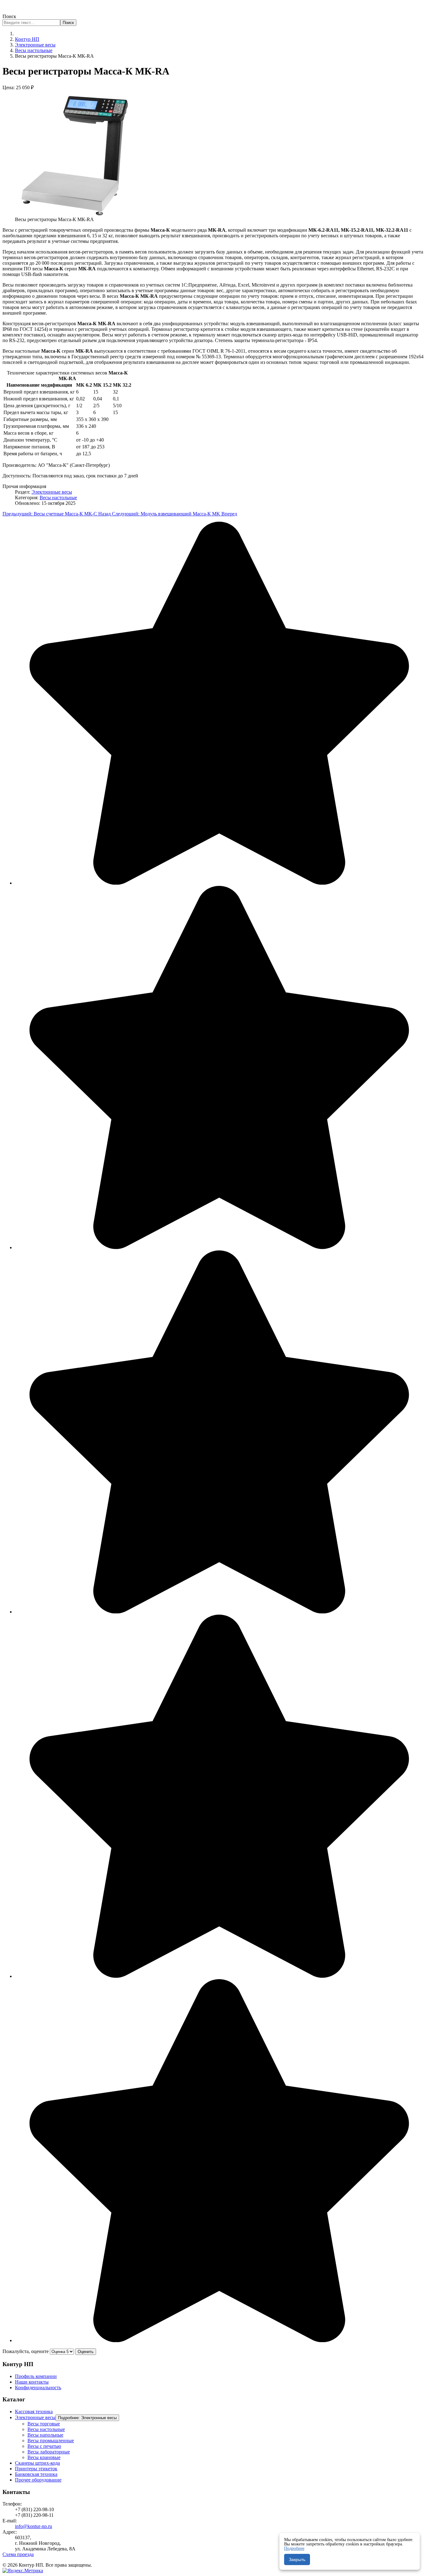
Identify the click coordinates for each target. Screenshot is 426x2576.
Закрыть (297, 2559)
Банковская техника (36, 2474)
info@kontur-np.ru (34, 2526)
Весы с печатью (44, 2446)
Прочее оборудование (38, 2480)
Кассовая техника (34, 2412)
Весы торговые (44, 2424)
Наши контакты (32, 2382)
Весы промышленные (51, 2441)
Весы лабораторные (49, 2452)
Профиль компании (36, 2376)
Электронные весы (52, 492)
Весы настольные (58, 498)
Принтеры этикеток (36, 2469)
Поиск (9, 16)
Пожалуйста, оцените (26, 2351)
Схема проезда (18, 2554)
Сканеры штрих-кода (37, 2463)
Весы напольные (45, 2435)
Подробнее (294, 2548)
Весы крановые (44, 2457)
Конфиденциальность (38, 2388)
